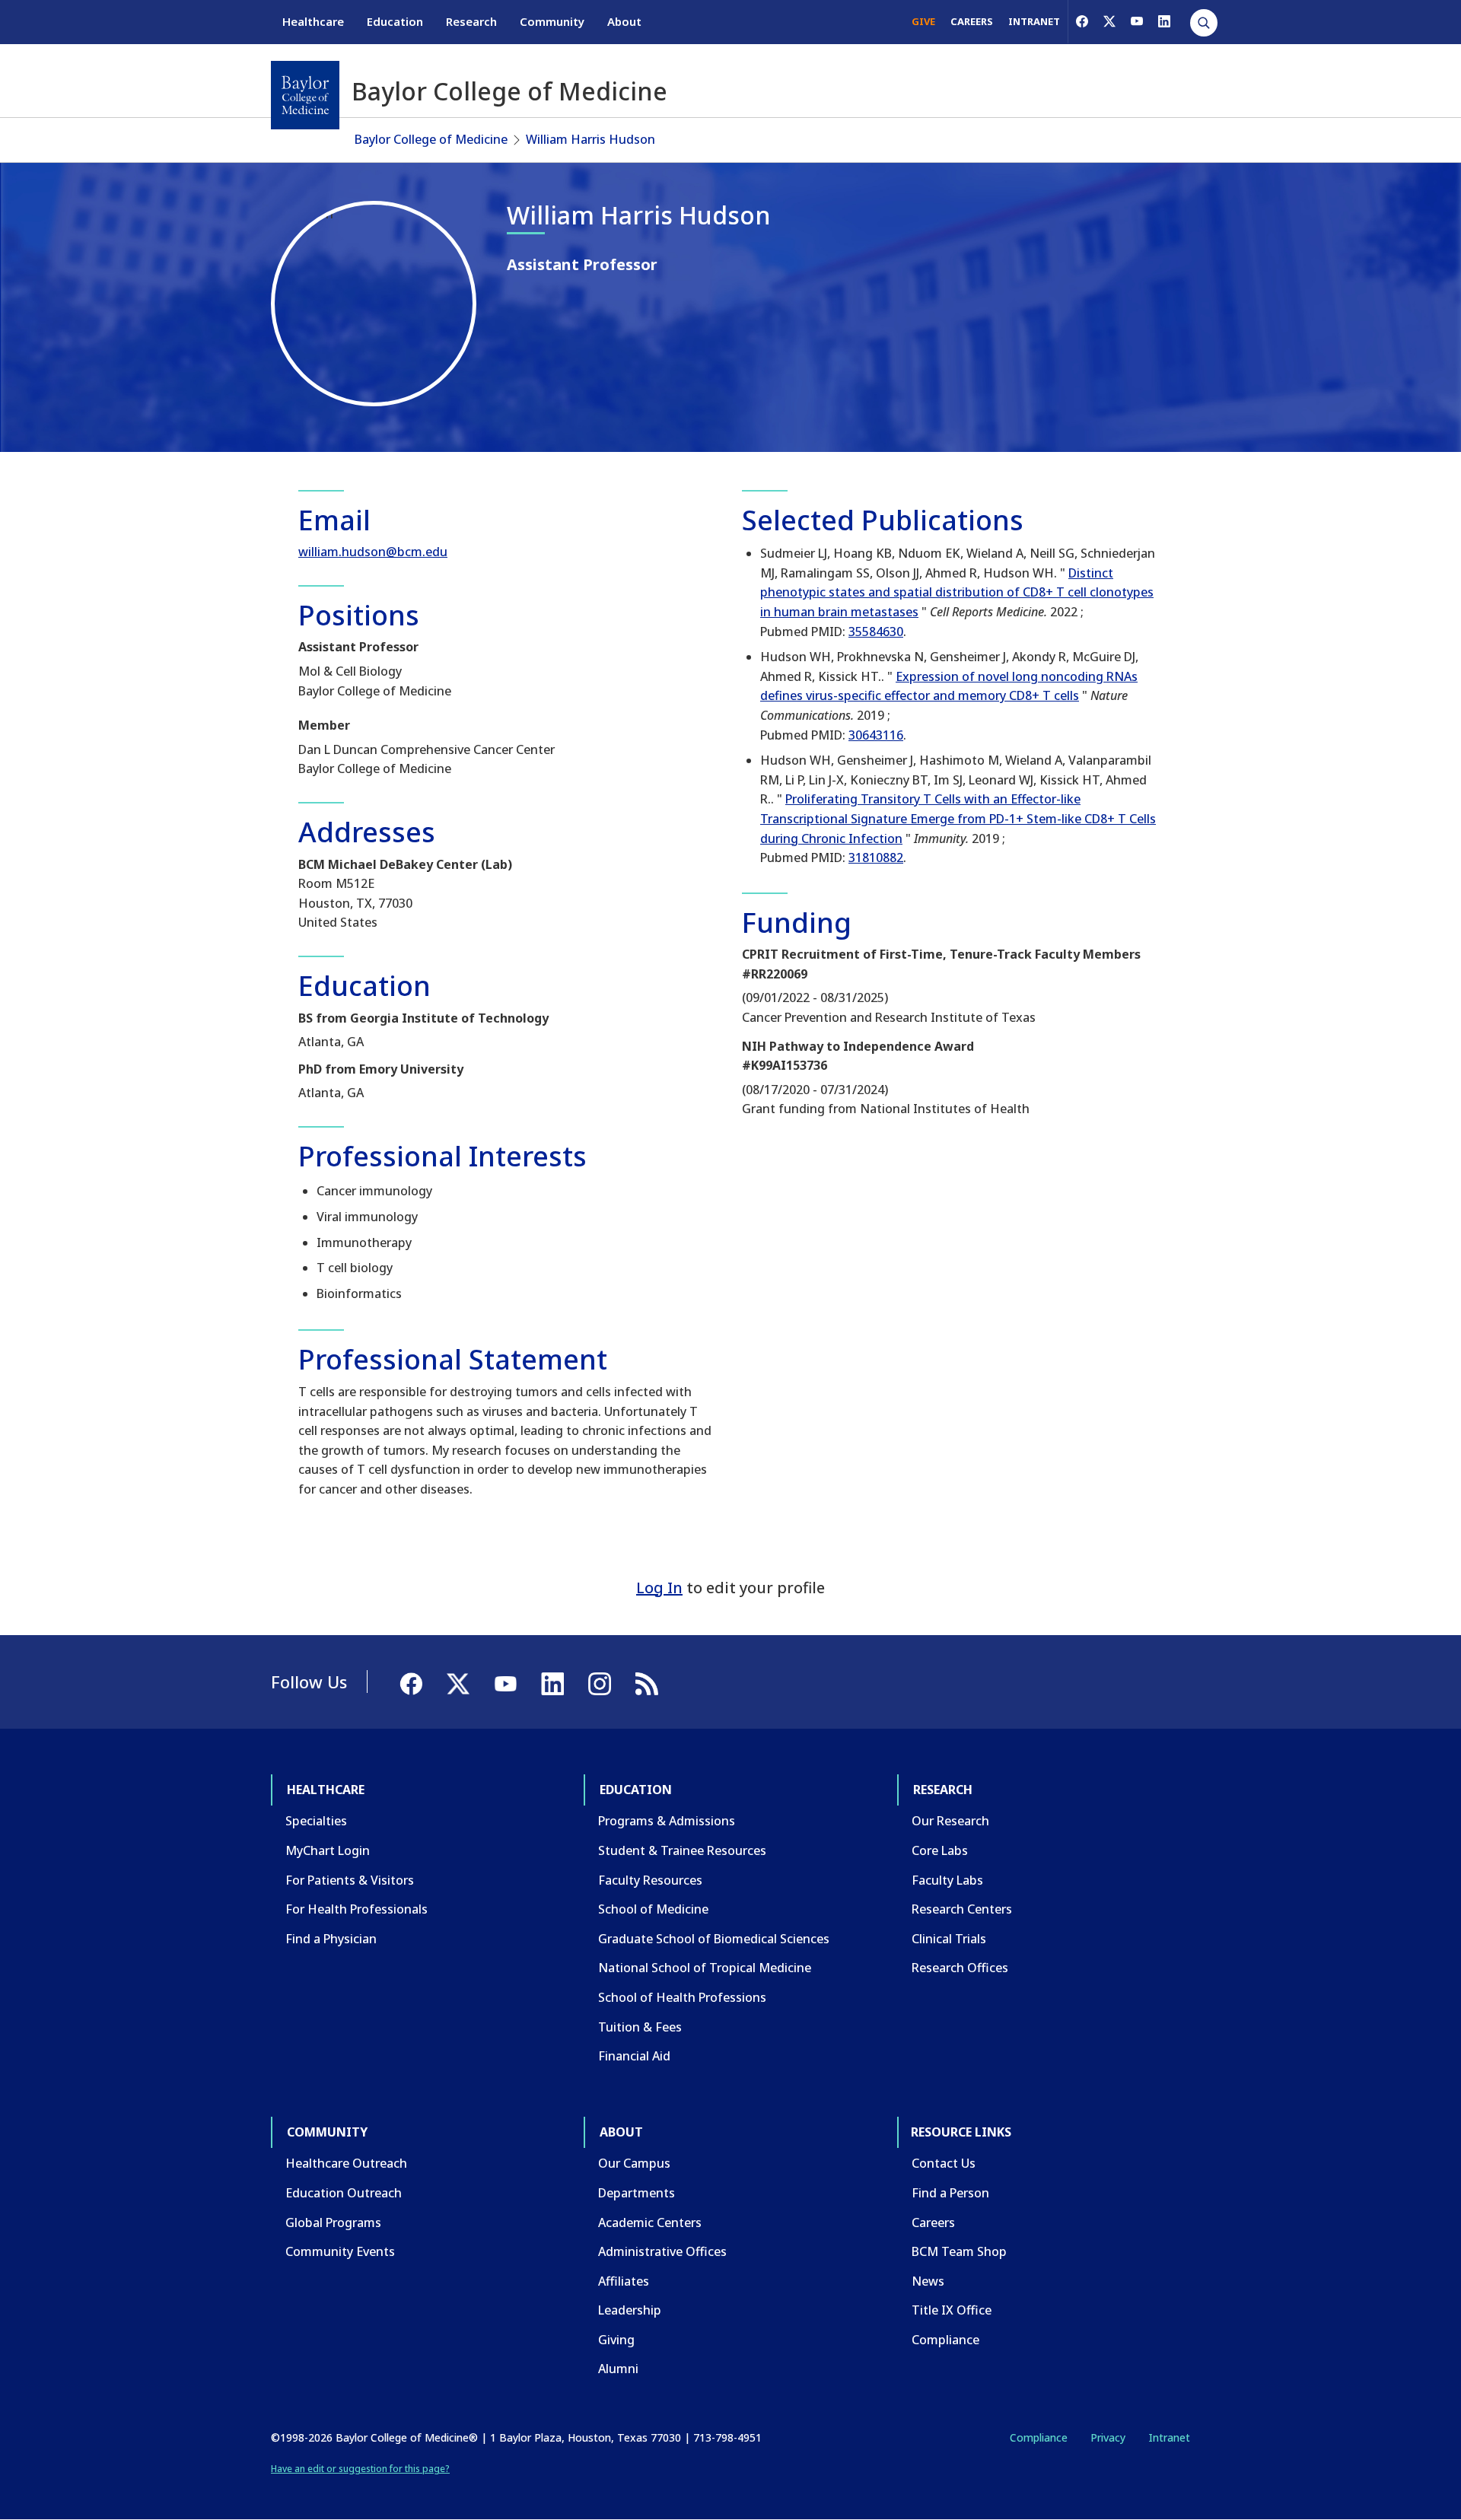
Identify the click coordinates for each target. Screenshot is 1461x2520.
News (928, 2281)
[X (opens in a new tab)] (1109, 21)
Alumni (618, 2369)
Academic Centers (650, 2222)
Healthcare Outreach (346, 2163)
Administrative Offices (662, 2251)
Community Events (340, 2251)
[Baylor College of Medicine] (305, 95)
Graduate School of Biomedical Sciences (714, 1939)
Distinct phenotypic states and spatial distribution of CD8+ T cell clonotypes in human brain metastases (957, 592)
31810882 (876, 857)
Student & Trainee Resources (682, 1850)
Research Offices (960, 1968)
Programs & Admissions (667, 1821)
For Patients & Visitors (350, 1880)
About (624, 21)
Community (552, 21)
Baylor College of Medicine (431, 139)
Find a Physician (331, 1939)
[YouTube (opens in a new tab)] (1137, 21)
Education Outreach (344, 2193)
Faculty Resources (650, 1880)
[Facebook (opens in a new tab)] (1082, 21)
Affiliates (624, 2281)
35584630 (876, 632)
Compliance (945, 2340)
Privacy (1108, 2437)
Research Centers (962, 1909)
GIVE (923, 21)
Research (471, 21)
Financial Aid (634, 2056)
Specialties (316, 1821)
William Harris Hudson (590, 139)
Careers (933, 2222)
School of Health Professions (682, 1997)
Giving (616, 2340)
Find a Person (950, 2193)
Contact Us (944, 2163)
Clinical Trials (949, 1939)
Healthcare (313, 21)
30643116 (876, 735)
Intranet (1169, 2437)
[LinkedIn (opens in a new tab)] (1164, 21)
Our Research (950, 1821)
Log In (659, 1588)
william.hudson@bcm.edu (373, 552)
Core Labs (940, 1850)
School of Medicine (653, 1909)
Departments (637, 2193)
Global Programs (333, 2222)
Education (395, 21)
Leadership (630, 2310)
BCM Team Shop (959, 2251)
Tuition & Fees (640, 2027)
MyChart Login (328, 1850)
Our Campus (634, 2163)
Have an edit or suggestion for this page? (360, 2469)
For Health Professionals (356, 1909)
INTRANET (1034, 21)
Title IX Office (952, 2310)
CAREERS (972, 21)
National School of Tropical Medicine (705, 1968)
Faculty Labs (947, 1880)
